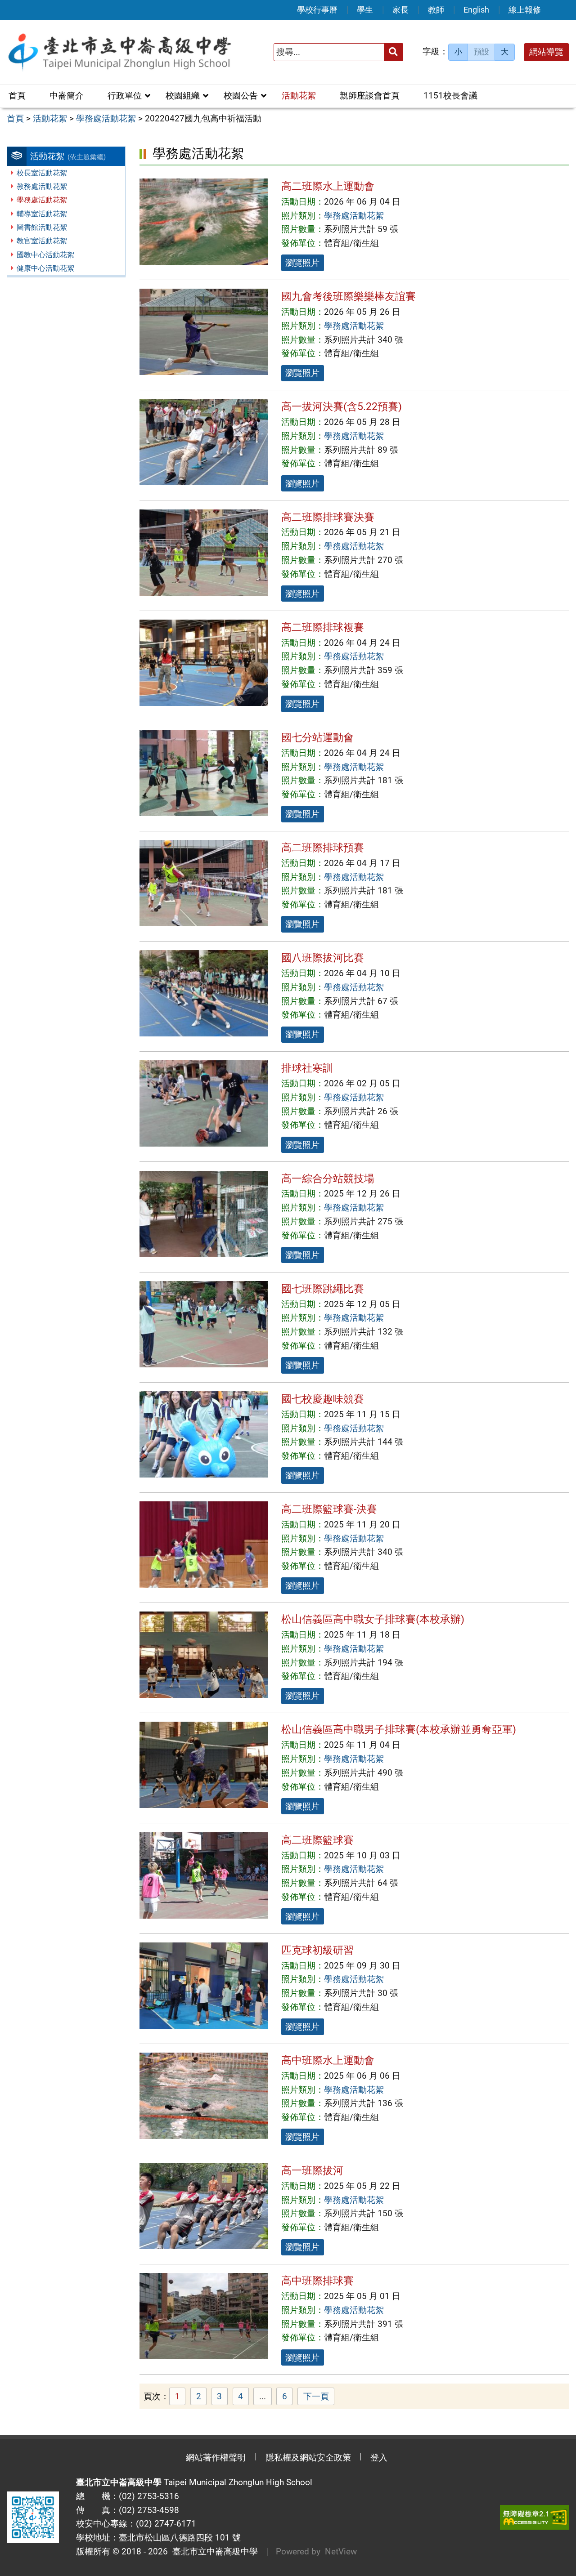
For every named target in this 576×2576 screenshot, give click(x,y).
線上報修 (525, 10)
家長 (400, 10)
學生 (365, 10)
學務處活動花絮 (42, 200)
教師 (436, 10)
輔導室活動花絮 (42, 214)
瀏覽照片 (302, 263)
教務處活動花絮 (42, 186)
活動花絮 (299, 96)
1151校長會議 (450, 96)
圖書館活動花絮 (42, 227)
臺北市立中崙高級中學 (213, 2551)
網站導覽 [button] (546, 52)
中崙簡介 (67, 96)
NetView (341, 2551)
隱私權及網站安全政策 (308, 2458)
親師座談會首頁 (370, 96)
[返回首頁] (119, 52)
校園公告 (241, 96)
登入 (379, 2458)
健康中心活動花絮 (45, 268)
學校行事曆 (317, 10)
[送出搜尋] (394, 52)
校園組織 (183, 96)
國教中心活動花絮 (45, 255)
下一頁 (316, 2396)
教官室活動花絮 (42, 241)
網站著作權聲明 (216, 2458)
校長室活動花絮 (42, 173)
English (476, 10)
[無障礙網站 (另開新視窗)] (535, 2517)
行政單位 (125, 96)
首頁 (17, 96)
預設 (481, 52)
